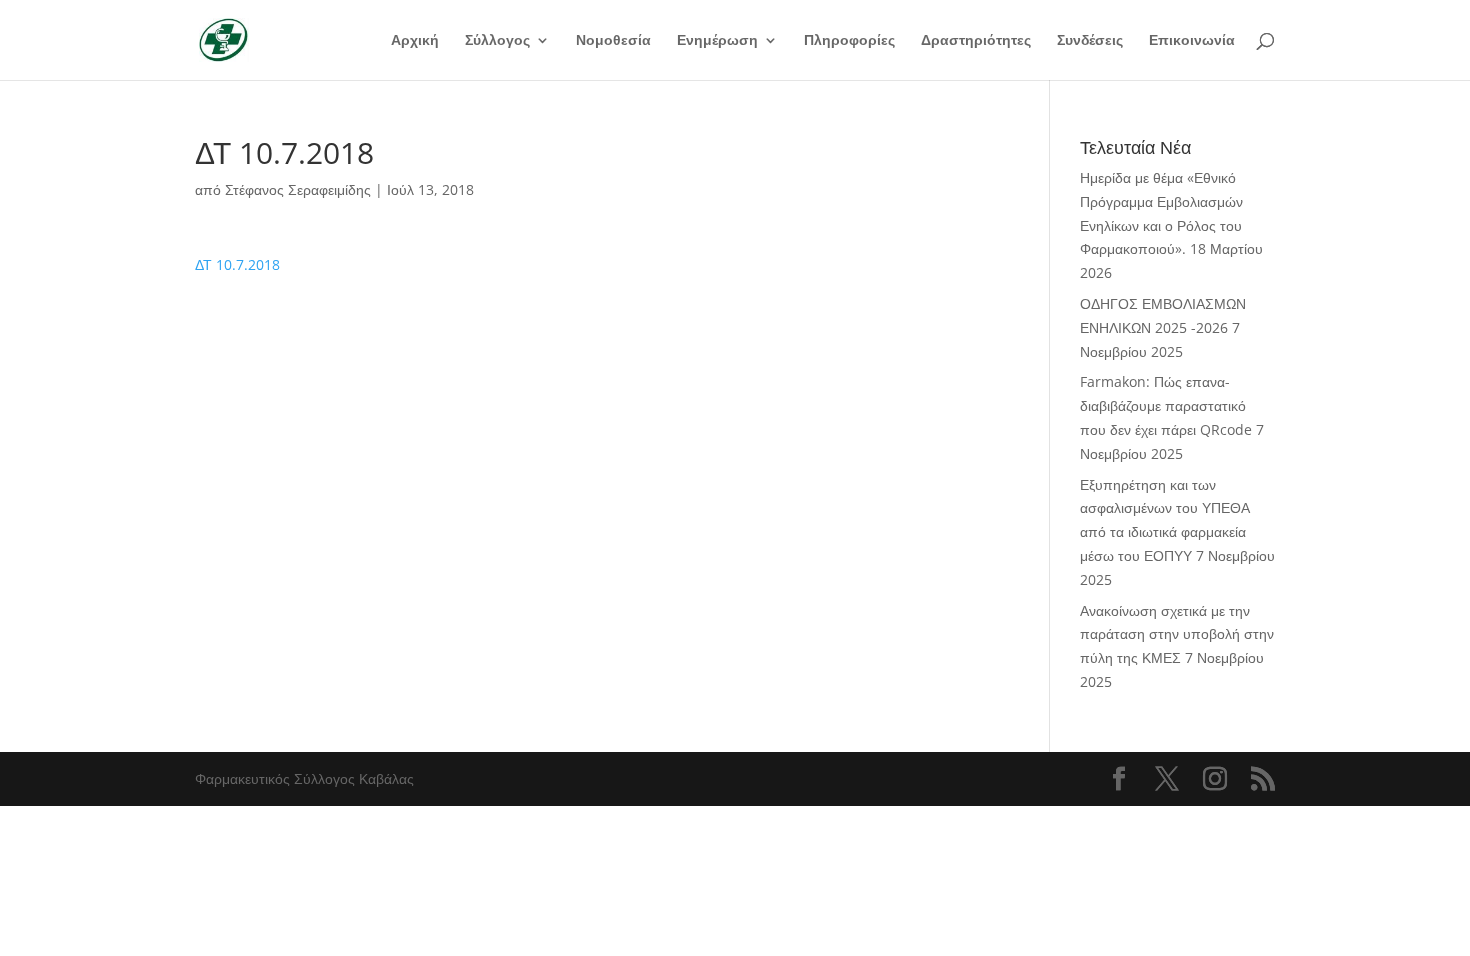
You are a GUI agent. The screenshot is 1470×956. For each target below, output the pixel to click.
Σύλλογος (497, 41)
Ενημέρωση (717, 41)
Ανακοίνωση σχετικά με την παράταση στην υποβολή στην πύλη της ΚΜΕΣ (1177, 634)
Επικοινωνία (1192, 41)
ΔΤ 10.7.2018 (237, 264)
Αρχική (415, 41)
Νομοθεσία (613, 41)
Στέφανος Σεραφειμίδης (298, 189)
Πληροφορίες (849, 41)
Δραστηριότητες (976, 41)
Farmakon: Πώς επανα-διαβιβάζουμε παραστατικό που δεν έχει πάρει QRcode (1166, 405)
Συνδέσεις (1090, 41)
